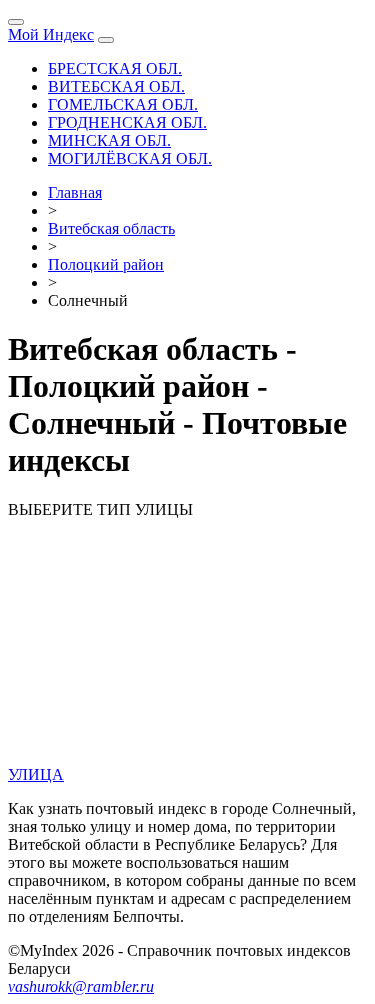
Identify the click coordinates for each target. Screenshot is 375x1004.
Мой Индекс (51, 34)
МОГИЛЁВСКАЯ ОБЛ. (130, 158)
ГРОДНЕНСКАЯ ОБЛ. (127, 122)
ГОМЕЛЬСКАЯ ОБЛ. (123, 104)
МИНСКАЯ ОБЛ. (109, 140)
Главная (75, 192)
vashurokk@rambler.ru (81, 986)
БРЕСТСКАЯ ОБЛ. (115, 68)
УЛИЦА (36, 774)
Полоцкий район (106, 264)
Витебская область (111, 228)
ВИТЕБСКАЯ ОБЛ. (116, 86)
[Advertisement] (187, 645)
